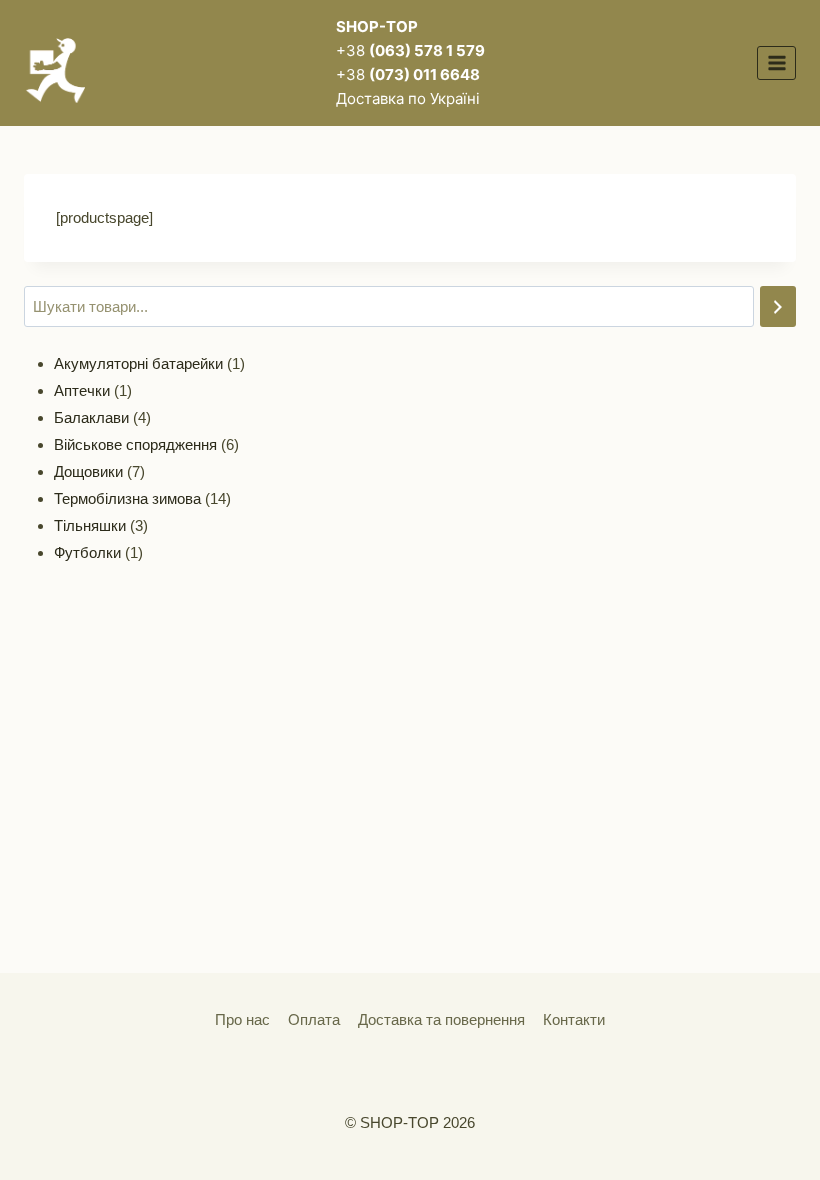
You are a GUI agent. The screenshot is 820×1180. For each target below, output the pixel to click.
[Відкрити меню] (776, 62)
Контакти (574, 1019)
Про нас (242, 1019)
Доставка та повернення (441, 1019)
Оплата (314, 1019)
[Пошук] (778, 306)
